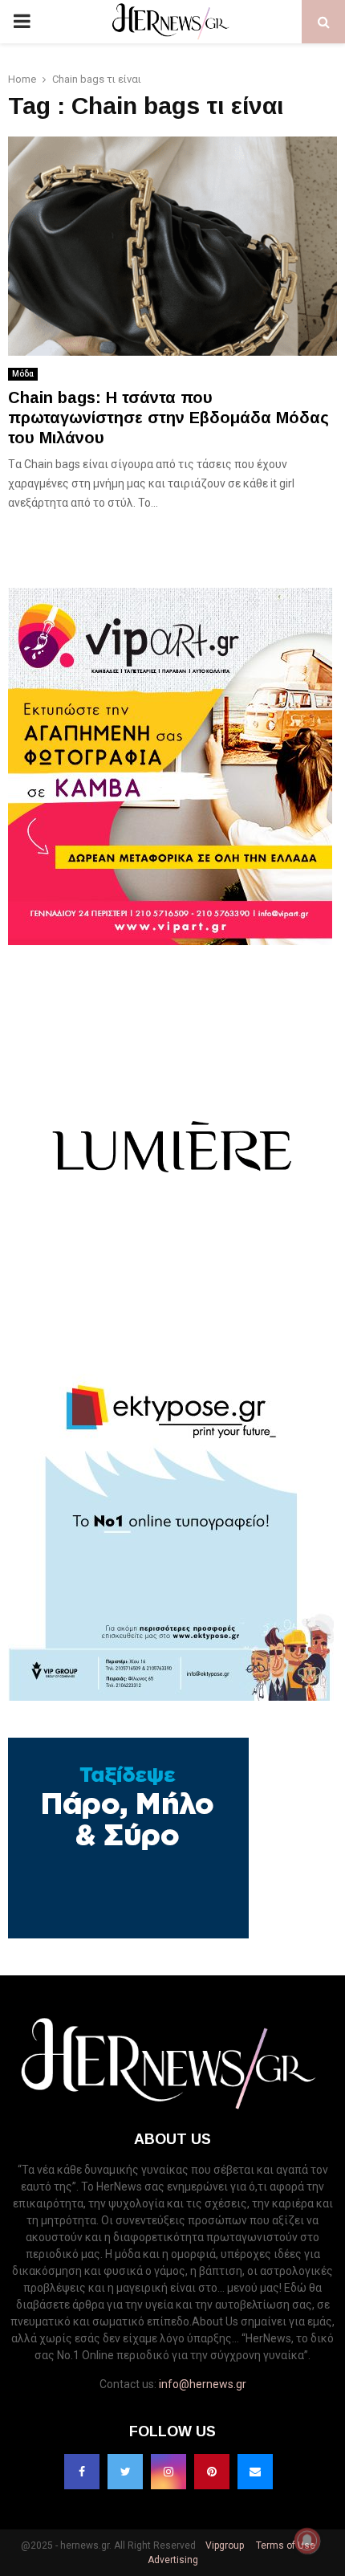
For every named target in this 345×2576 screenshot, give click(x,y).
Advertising (173, 2560)
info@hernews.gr (203, 2384)
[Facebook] (82, 2472)
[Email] (255, 2472)
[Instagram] (168, 2472)
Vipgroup (223, 2545)
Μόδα (23, 374)
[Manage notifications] (307, 2541)
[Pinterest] (212, 2472)
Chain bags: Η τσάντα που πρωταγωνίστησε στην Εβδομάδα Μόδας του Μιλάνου (168, 418)
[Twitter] (125, 2472)
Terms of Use (284, 2545)
